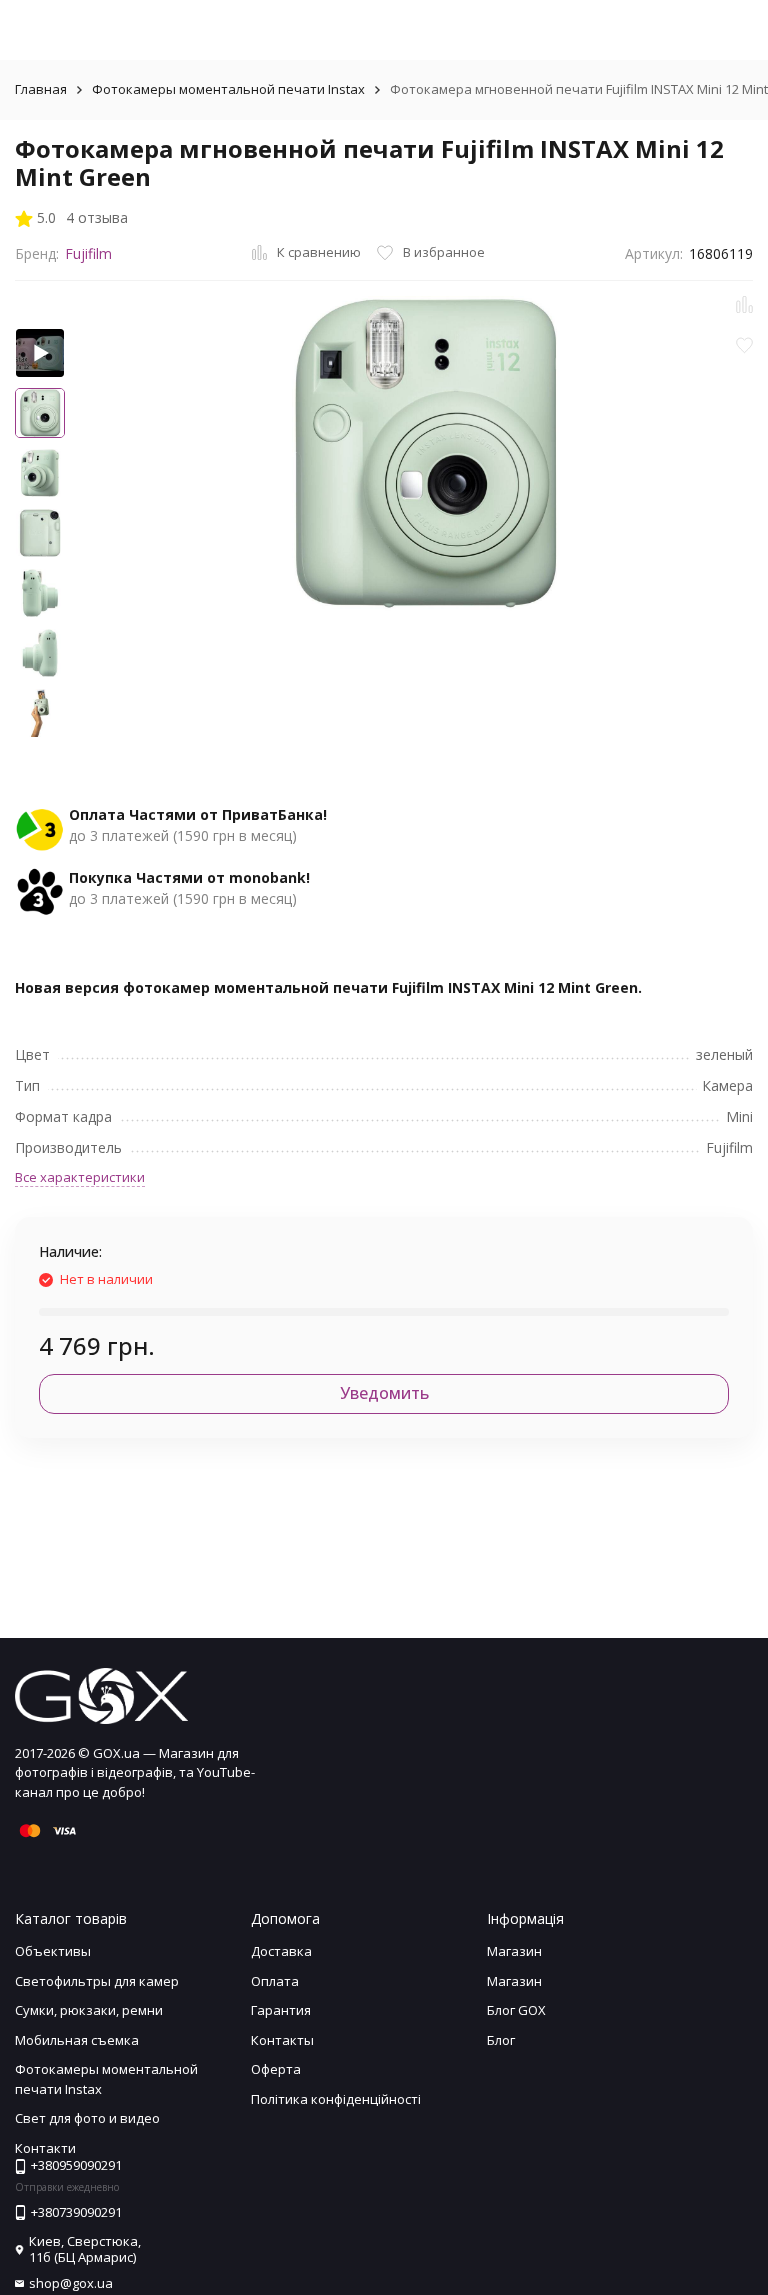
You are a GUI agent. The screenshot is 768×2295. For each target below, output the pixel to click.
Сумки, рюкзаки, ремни (89, 2010)
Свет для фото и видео (87, 2118)
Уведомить (384, 1393)
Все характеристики (80, 1177)
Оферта (276, 2069)
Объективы (53, 1951)
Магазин (514, 1951)
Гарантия (281, 2010)
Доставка (281, 1951)
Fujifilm (88, 253)
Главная (41, 89)
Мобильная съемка (77, 2040)
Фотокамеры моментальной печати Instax (228, 89)
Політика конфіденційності (336, 2099)
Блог (501, 2040)
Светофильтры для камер (97, 1981)
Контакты (282, 2040)
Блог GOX (516, 2010)
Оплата (275, 1981)
